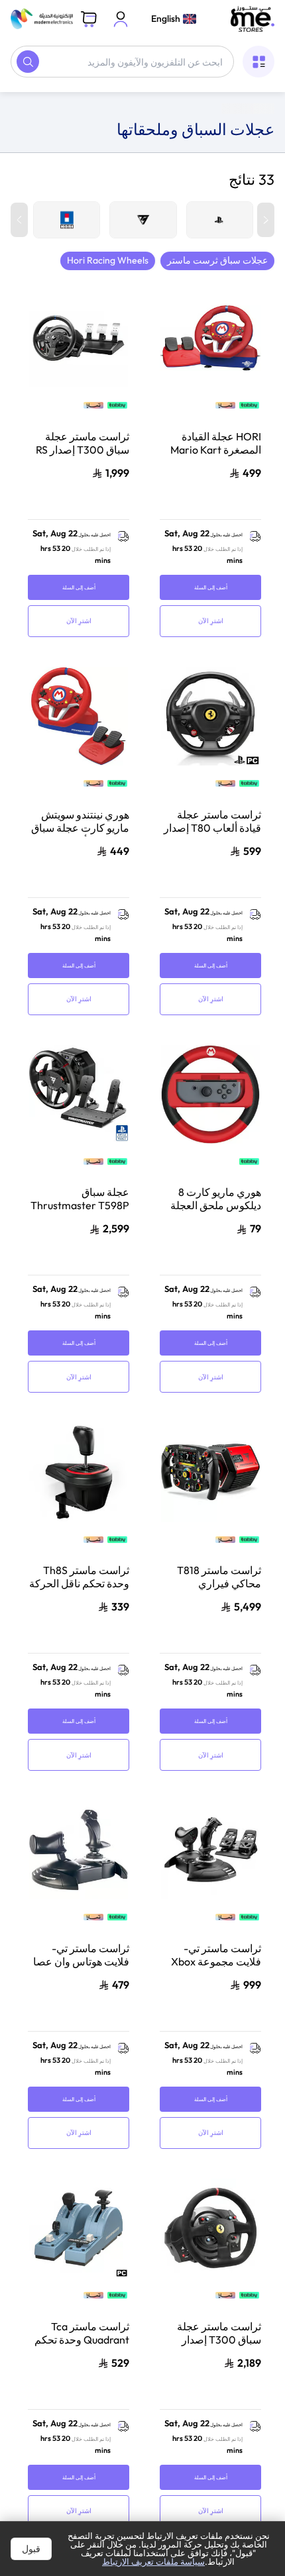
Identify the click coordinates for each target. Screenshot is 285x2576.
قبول (31, 2549)
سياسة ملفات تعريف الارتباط (153, 2561)
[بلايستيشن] (220, 228)
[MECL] (253, 19)
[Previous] (266, 228)
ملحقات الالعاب (104, 103)
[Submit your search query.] (28, 62)
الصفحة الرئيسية (243, 103)
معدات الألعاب (172, 103)
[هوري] (67, 228)
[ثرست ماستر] (143, 228)
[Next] (19, 228)
